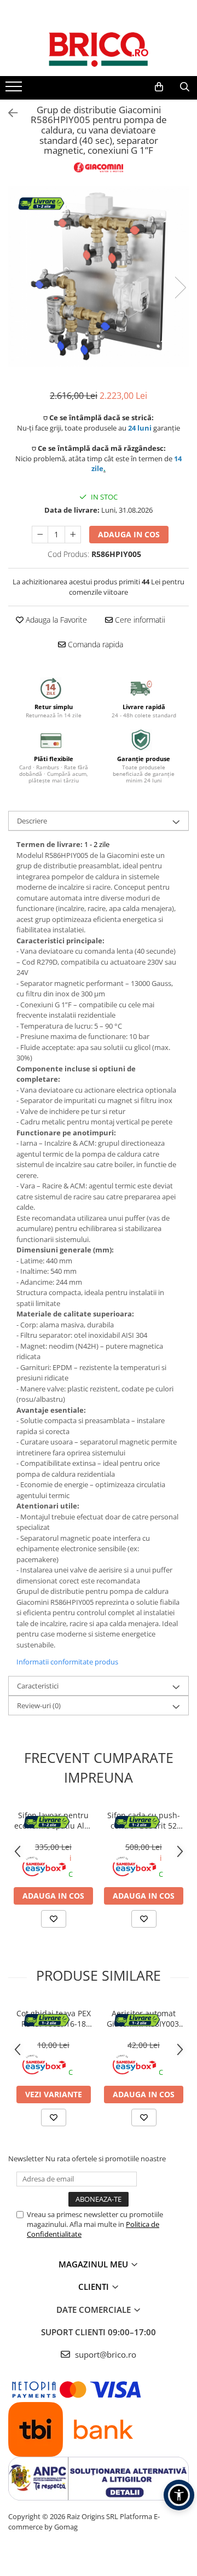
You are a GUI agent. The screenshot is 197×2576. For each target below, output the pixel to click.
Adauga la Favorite (55, 620)
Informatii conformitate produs (67, 1662)
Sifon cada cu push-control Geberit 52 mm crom (144, 1820)
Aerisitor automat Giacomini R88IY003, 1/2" (144, 2018)
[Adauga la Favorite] (54, 1919)
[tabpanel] (99, 276)
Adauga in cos (129, 534)
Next (180, 288)
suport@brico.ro (105, 2354)
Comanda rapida (94, 644)
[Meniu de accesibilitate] (179, 2495)
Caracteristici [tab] (38, 1686)
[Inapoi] (8, 113)
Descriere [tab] (32, 821)
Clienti (95, 2287)
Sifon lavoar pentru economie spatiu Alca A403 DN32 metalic (53, 1820)
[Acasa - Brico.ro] (99, 49)
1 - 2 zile (97, 844)
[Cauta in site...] (185, 87)
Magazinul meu (94, 2264)
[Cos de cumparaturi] (159, 87)
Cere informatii (139, 620)
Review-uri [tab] (39, 1705)
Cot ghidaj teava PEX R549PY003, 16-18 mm (54, 2018)
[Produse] (15, 90)
